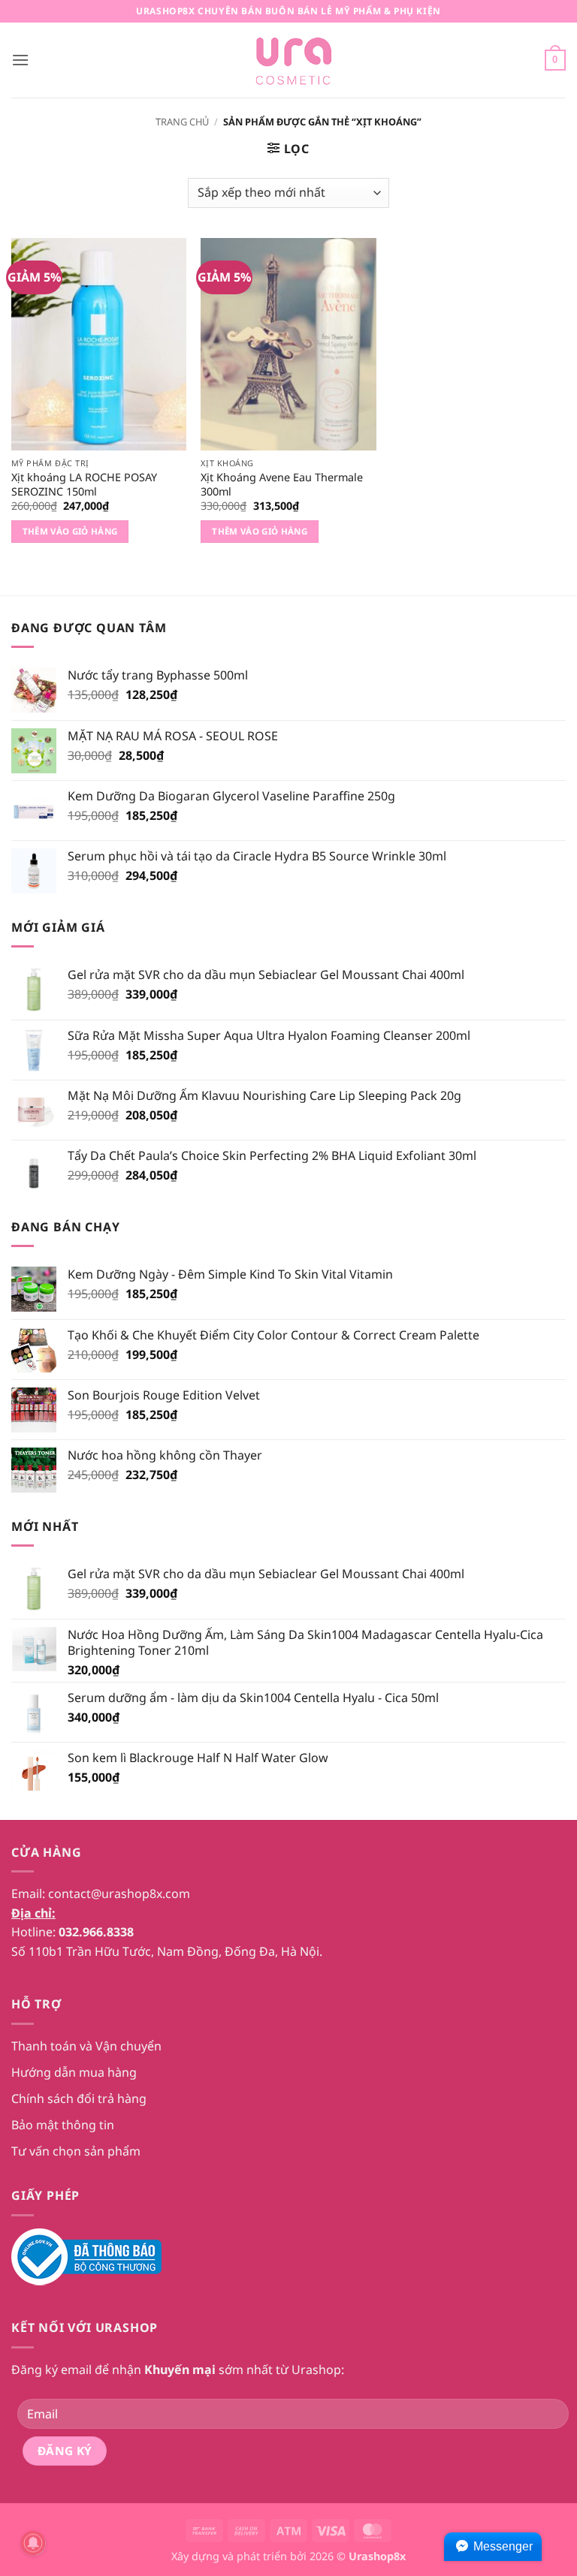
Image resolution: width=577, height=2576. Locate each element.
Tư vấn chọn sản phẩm (76, 2151)
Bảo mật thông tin (63, 2125)
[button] (20, 60)
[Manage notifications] (33, 2543)
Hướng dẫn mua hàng (74, 2072)
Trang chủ (182, 122)
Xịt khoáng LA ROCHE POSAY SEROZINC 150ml (84, 485)
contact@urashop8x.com (119, 1894)
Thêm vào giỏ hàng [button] (70, 531)
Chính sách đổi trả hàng (79, 2098)
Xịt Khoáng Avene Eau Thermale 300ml (282, 485)
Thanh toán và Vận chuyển (86, 2046)
